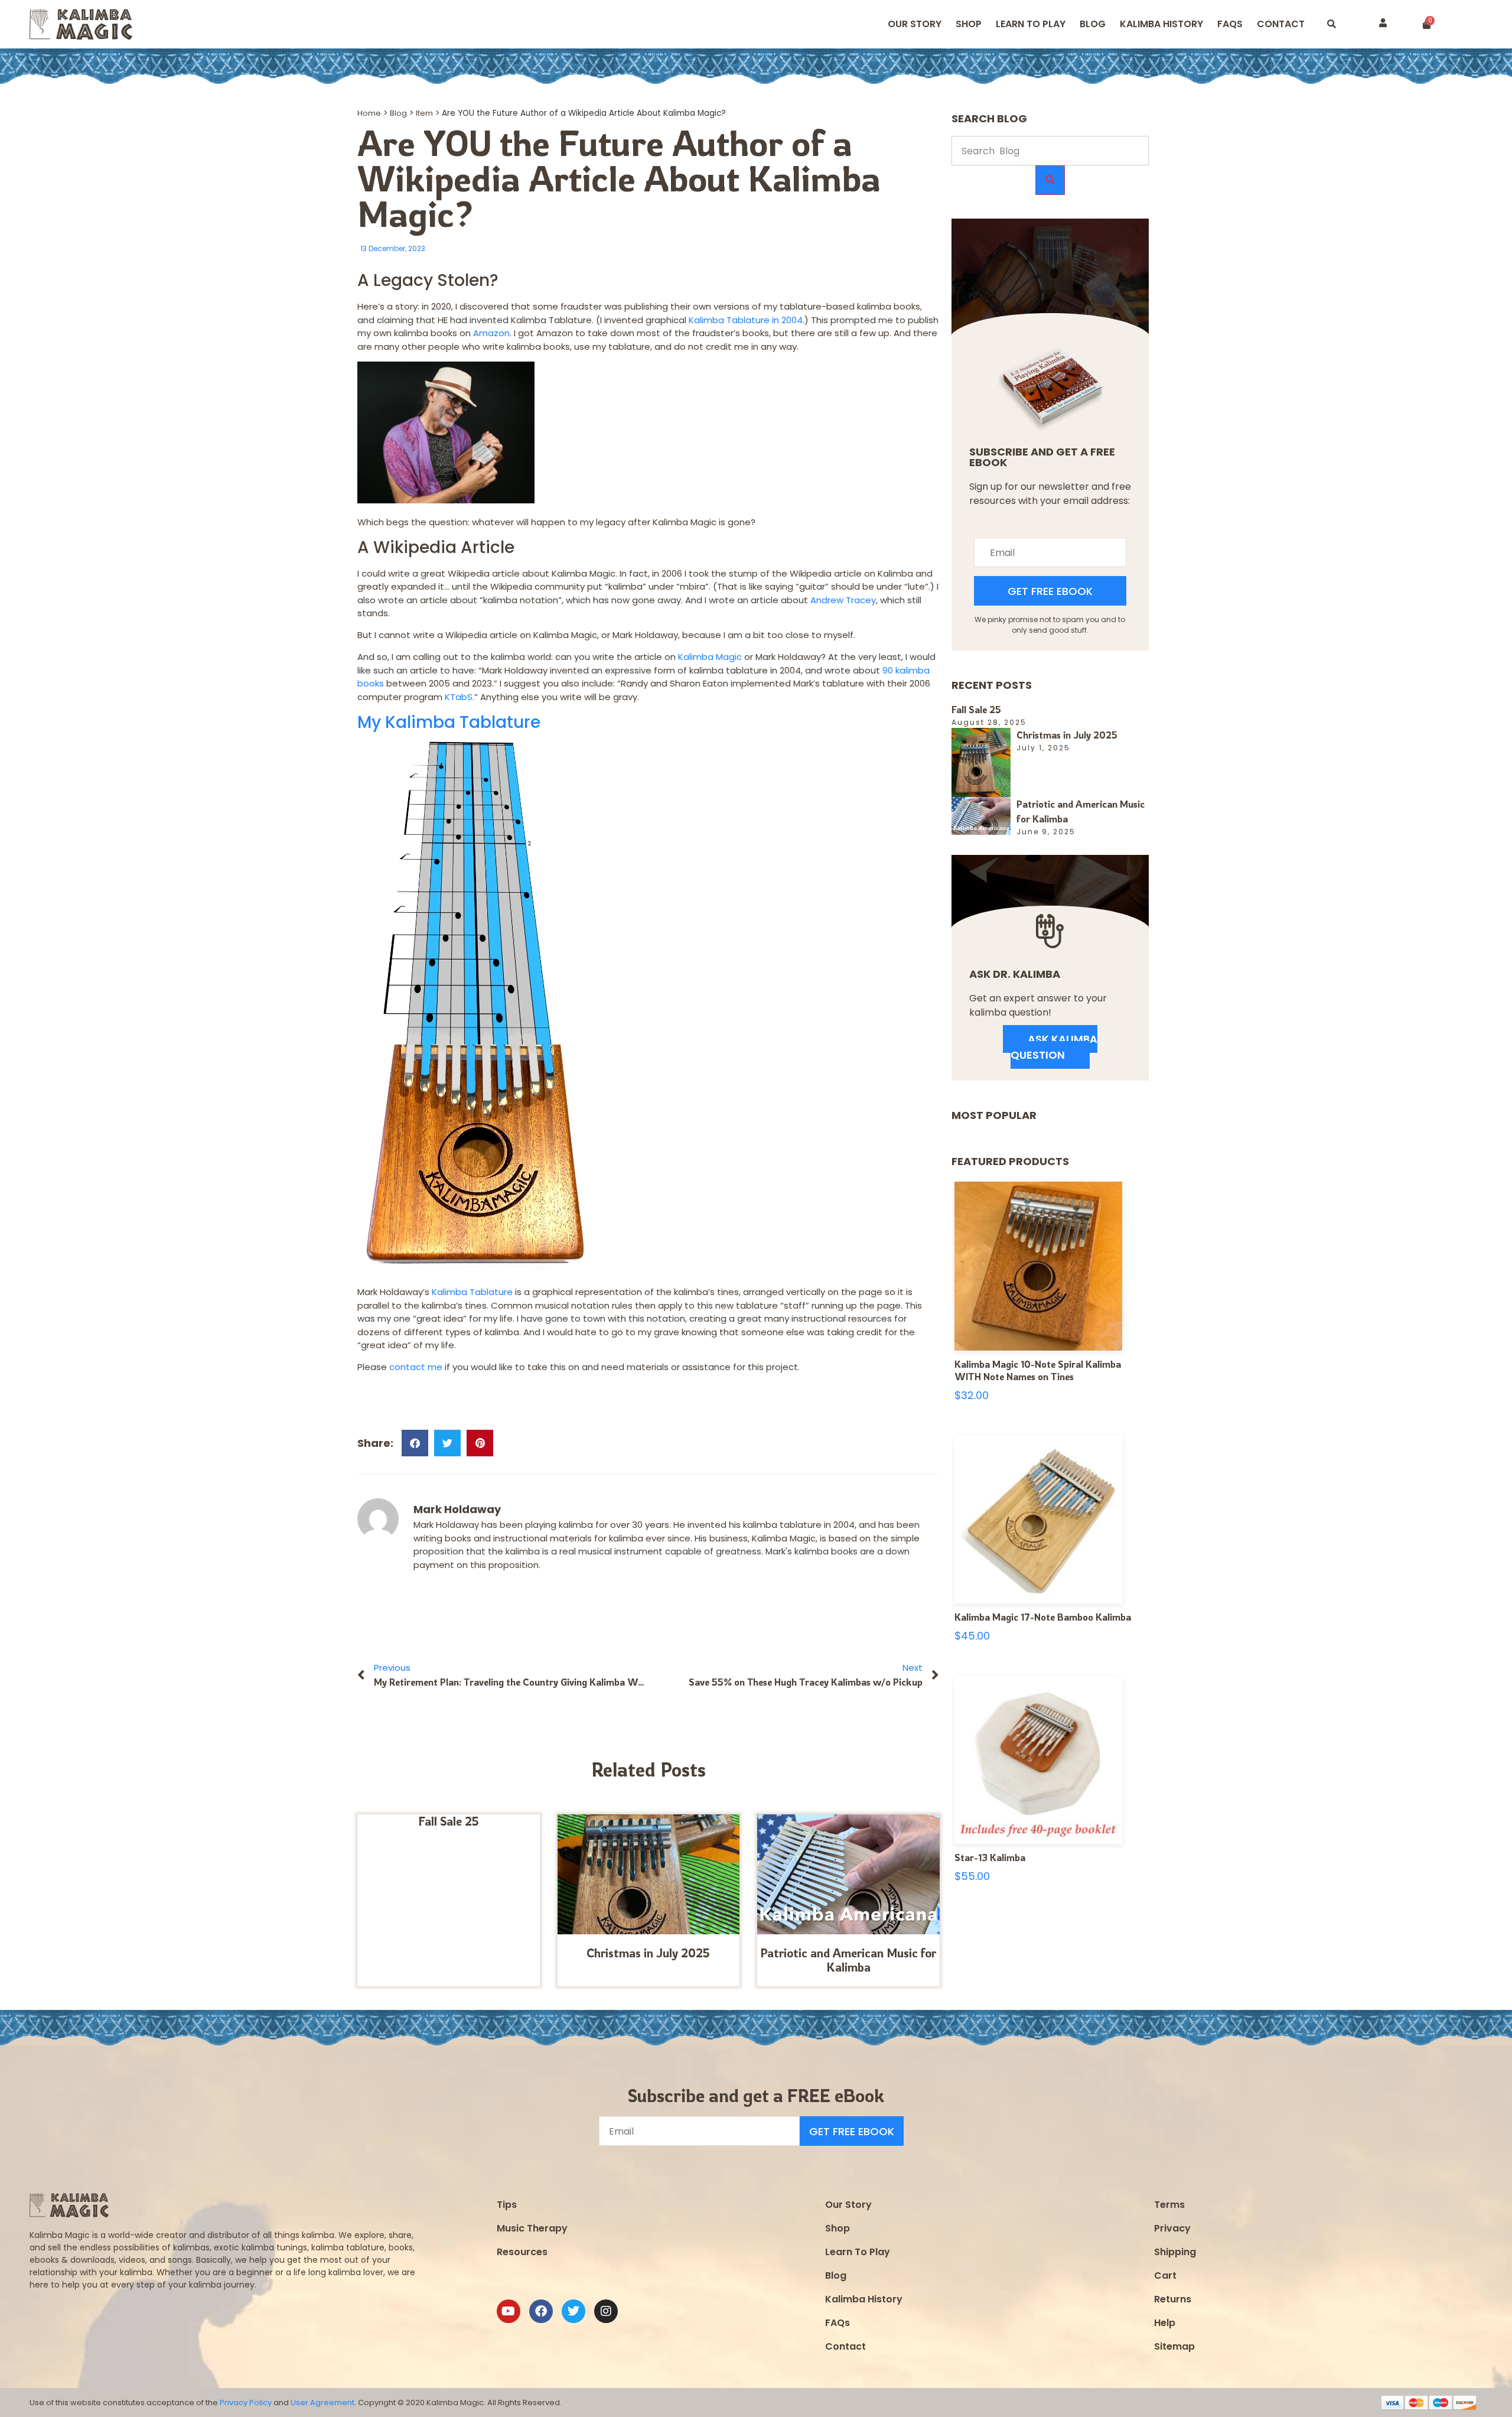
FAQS (1230, 24)
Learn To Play (858, 2252)
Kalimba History (1161, 24)
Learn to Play (1031, 24)
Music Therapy (532, 2228)
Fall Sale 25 (449, 1821)
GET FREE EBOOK (1050, 591)
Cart (1165, 2276)
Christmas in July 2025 (648, 1953)
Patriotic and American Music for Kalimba (848, 1960)
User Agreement (322, 2403)
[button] (1332, 25)
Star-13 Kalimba (990, 1858)
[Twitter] (573, 2311)
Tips (507, 2205)
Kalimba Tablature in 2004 (746, 320)
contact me (415, 1367)
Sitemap (1174, 2346)
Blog (1093, 24)
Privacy (1172, 2228)
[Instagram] (606, 2311)
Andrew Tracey (843, 600)
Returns (1173, 2299)
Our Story (915, 24)
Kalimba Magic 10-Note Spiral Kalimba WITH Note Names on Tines (1038, 1371)
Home (369, 113)
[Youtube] (509, 2311)
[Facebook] (541, 2311)
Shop (969, 24)
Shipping (1175, 2252)
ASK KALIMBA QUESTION (1054, 1047)
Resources (522, 2252)
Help (1165, 2323)
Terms (1169, 2205)
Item (424, 113)
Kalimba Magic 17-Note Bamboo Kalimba (1043, 1617)
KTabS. (460, 697)
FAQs (838, 2323)
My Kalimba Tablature (449, 722)
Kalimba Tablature (472, 1292)
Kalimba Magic (710, 657)
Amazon (491, 333)
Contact (1281, 24)
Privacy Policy (246, 2403)
